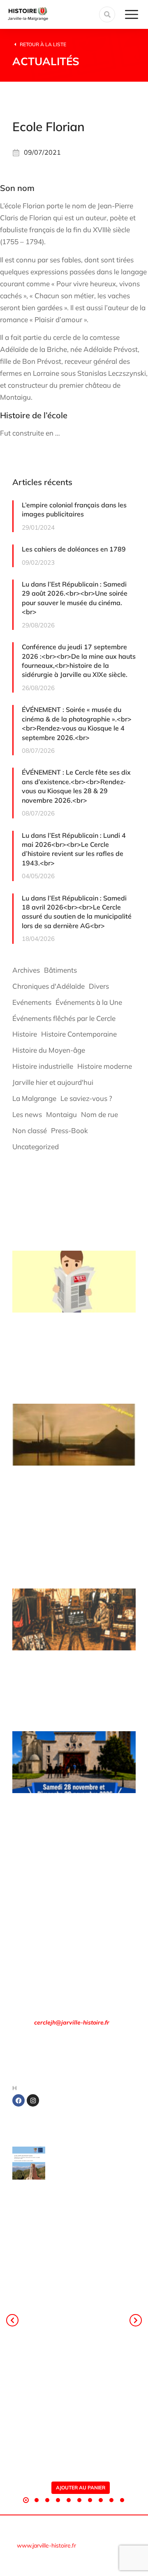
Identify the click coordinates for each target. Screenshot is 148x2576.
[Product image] (29, 2163)
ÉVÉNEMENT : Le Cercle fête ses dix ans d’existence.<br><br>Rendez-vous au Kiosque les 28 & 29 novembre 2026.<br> (76, 786)
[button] (26, 2500)
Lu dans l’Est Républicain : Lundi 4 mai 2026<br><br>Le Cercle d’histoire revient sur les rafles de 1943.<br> (74, 849)
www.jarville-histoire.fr (46, 2545)
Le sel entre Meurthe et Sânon (87, 2170)
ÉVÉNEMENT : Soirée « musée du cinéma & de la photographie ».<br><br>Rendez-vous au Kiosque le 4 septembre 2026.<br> (77, 723)
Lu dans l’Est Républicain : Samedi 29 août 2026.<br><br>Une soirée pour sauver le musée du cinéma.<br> (75, 598)
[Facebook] (18, 2100)
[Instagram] (33, 2100)
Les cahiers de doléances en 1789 (74, 549)
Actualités (46, 61)
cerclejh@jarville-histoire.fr (72, 2022)
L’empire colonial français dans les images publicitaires (74, 509)
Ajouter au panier (81, 2488)
